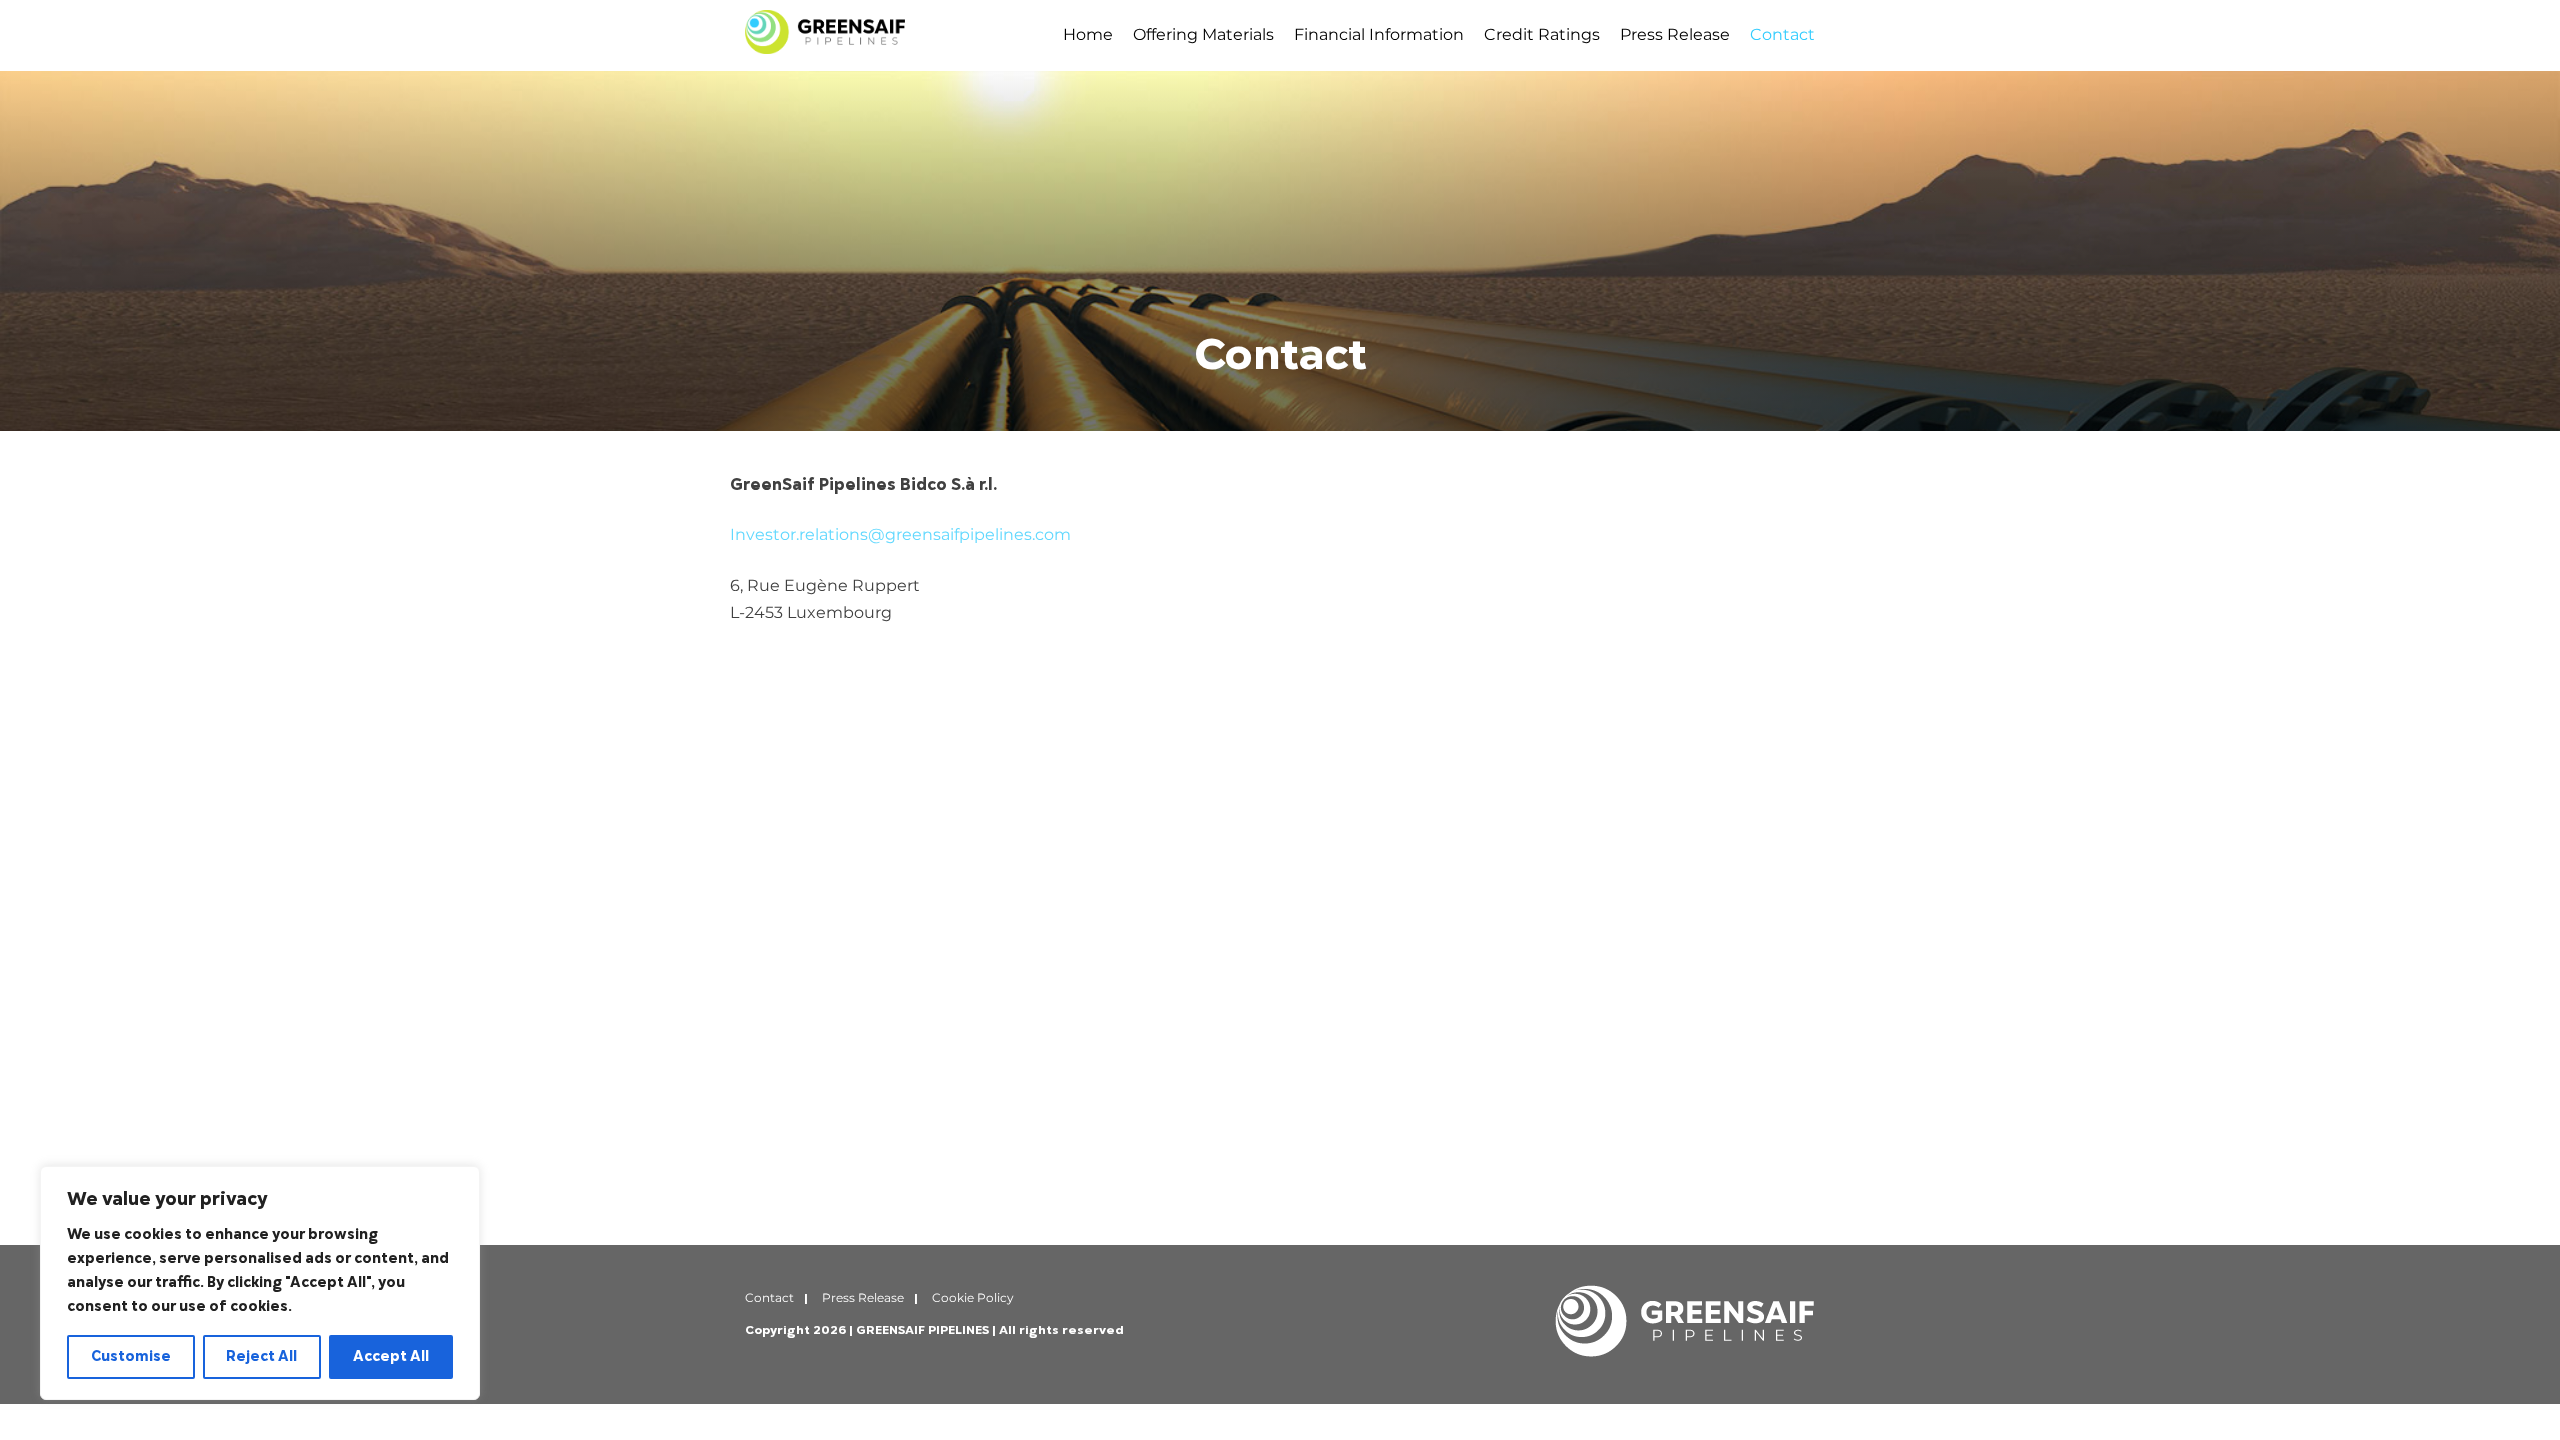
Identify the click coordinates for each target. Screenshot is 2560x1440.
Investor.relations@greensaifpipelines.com (900, 534)
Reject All (261, 1356)
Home (1088, 34)
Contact (1782, 34)
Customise (131, 1356)
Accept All (391, 1356)
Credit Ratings (1542, 34)
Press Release (1675, 34)
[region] (260, 1283)
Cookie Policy (973, 1297)
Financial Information (1379, 34)
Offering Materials (1203, 34)
